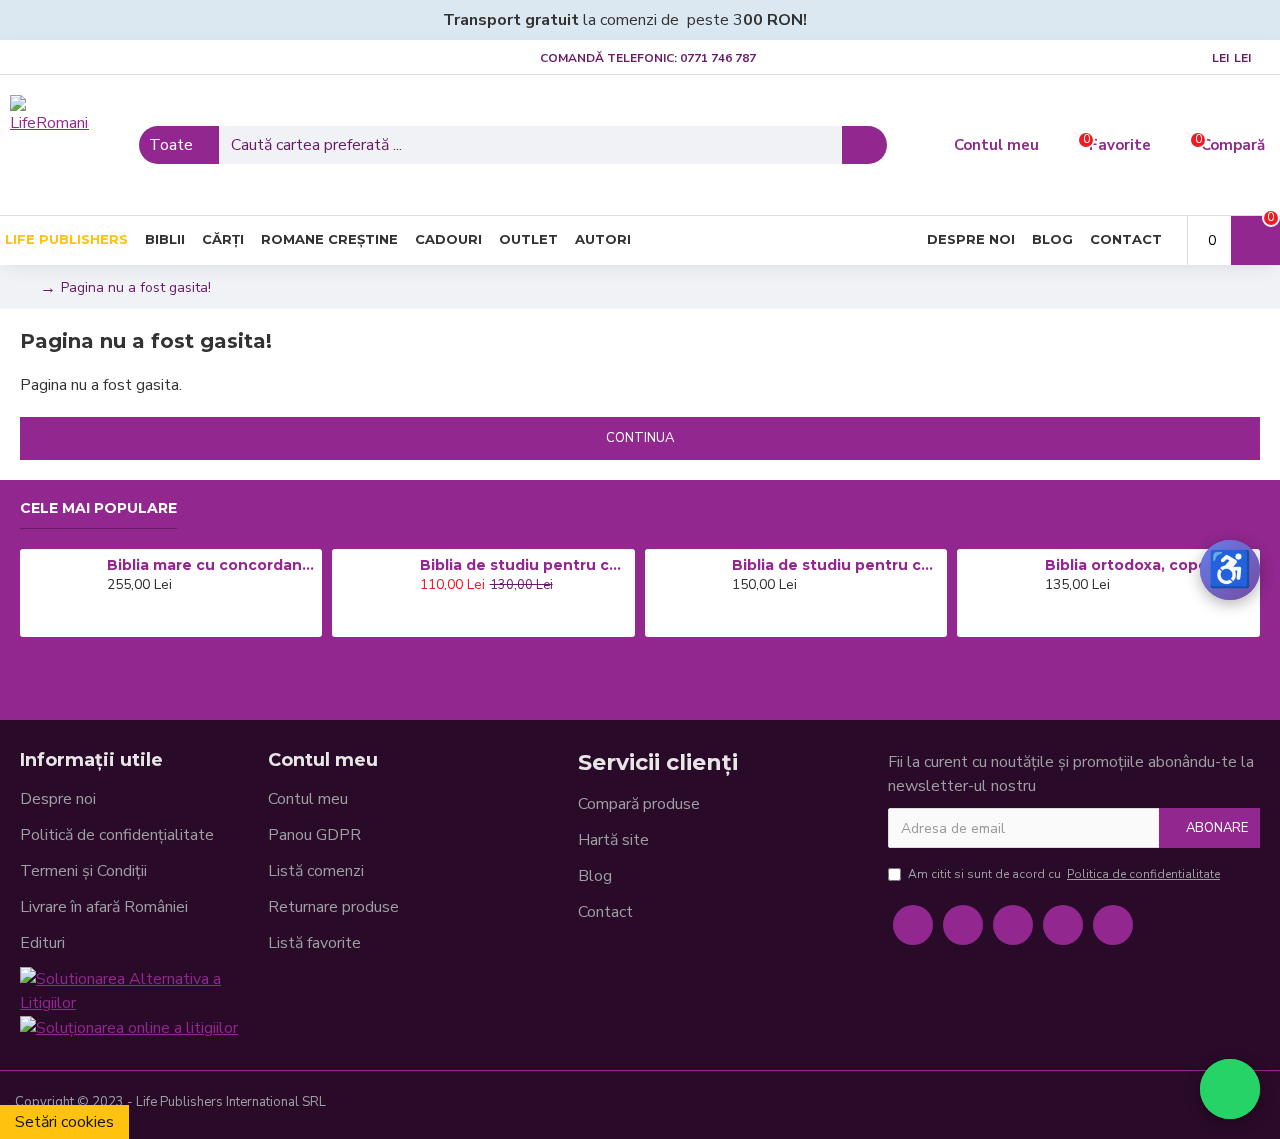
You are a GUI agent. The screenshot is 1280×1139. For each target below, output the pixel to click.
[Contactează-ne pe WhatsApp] (1230, 1089)
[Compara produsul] (169, 620)
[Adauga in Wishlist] (141, 620)
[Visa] (1121, 1105)
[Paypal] (1185, 1105)
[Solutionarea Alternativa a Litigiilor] (144, 991)
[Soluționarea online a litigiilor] (129, 1027)
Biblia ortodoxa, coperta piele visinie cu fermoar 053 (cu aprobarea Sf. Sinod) (1149, 565)
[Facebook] (913, 925)
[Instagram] (1013, 925)
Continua (640, 438)
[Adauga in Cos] (112, 620)
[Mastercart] (1153, 1105)
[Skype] (1063, 925)
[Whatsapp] (1113, 925)
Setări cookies (64, 1122)
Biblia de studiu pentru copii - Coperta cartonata (524, 565)
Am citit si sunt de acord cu (1064, 874)
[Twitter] (963, 925)
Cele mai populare (98, 508)
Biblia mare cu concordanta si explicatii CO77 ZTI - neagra (211, 565)
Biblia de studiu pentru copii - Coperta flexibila (836, 565)
